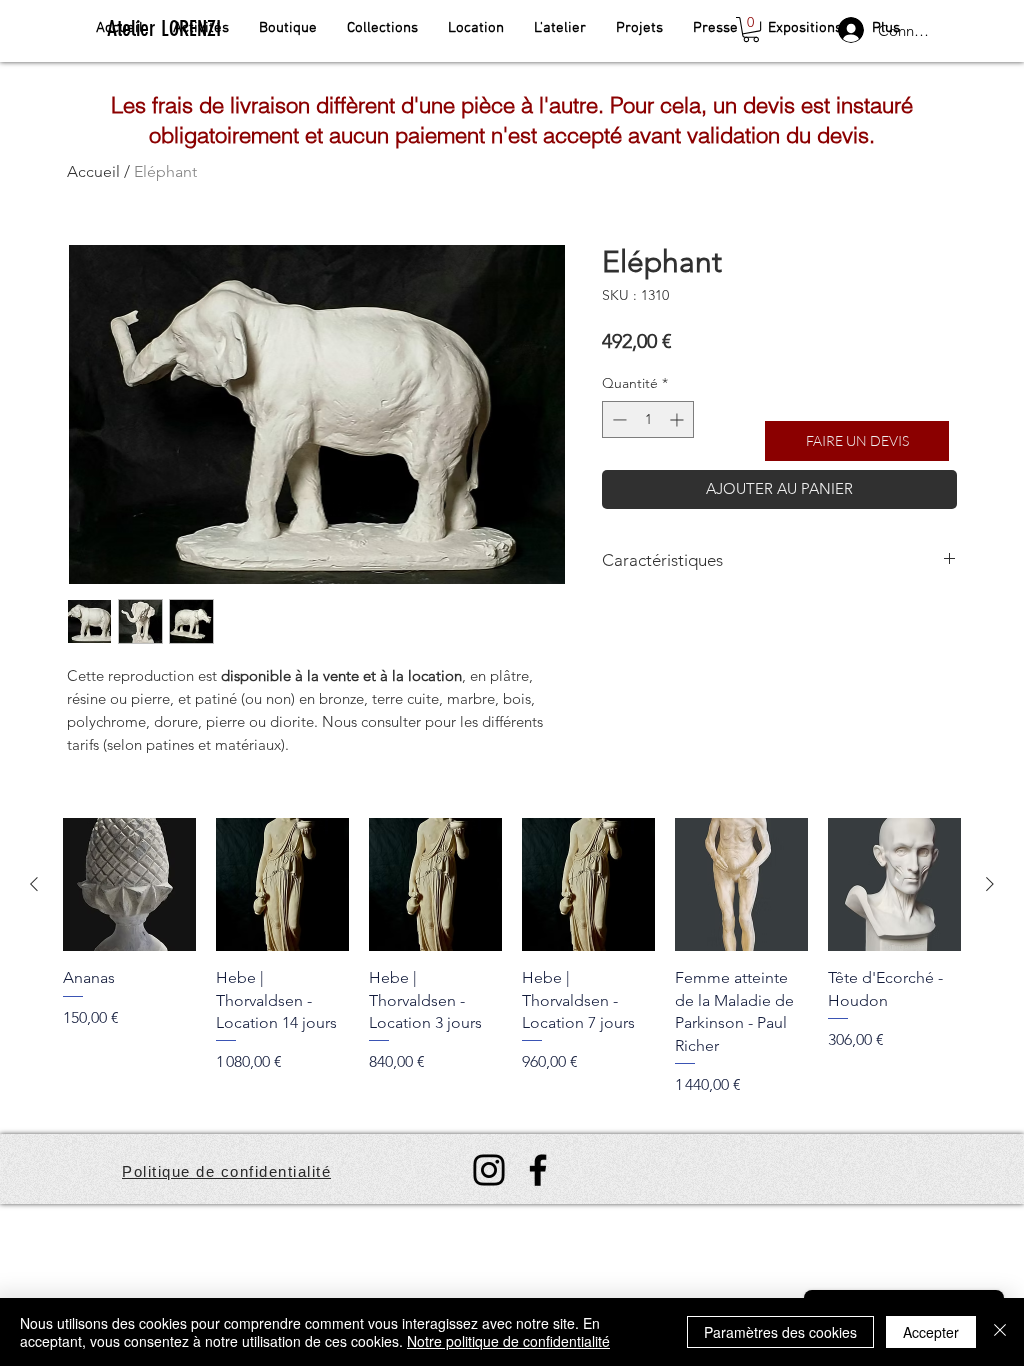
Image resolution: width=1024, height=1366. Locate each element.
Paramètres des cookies (780, 1332)
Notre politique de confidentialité (508, 1341)
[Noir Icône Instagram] (489, 1170)
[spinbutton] (648, 419)
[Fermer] (1000, 1332)
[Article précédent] (34, 884)
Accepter (931, 1332)
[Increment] (678, 419)
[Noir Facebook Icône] (538, 1170)
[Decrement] (617, 419)
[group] (512, 957)
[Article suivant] (990, 884)
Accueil (93, 171)
